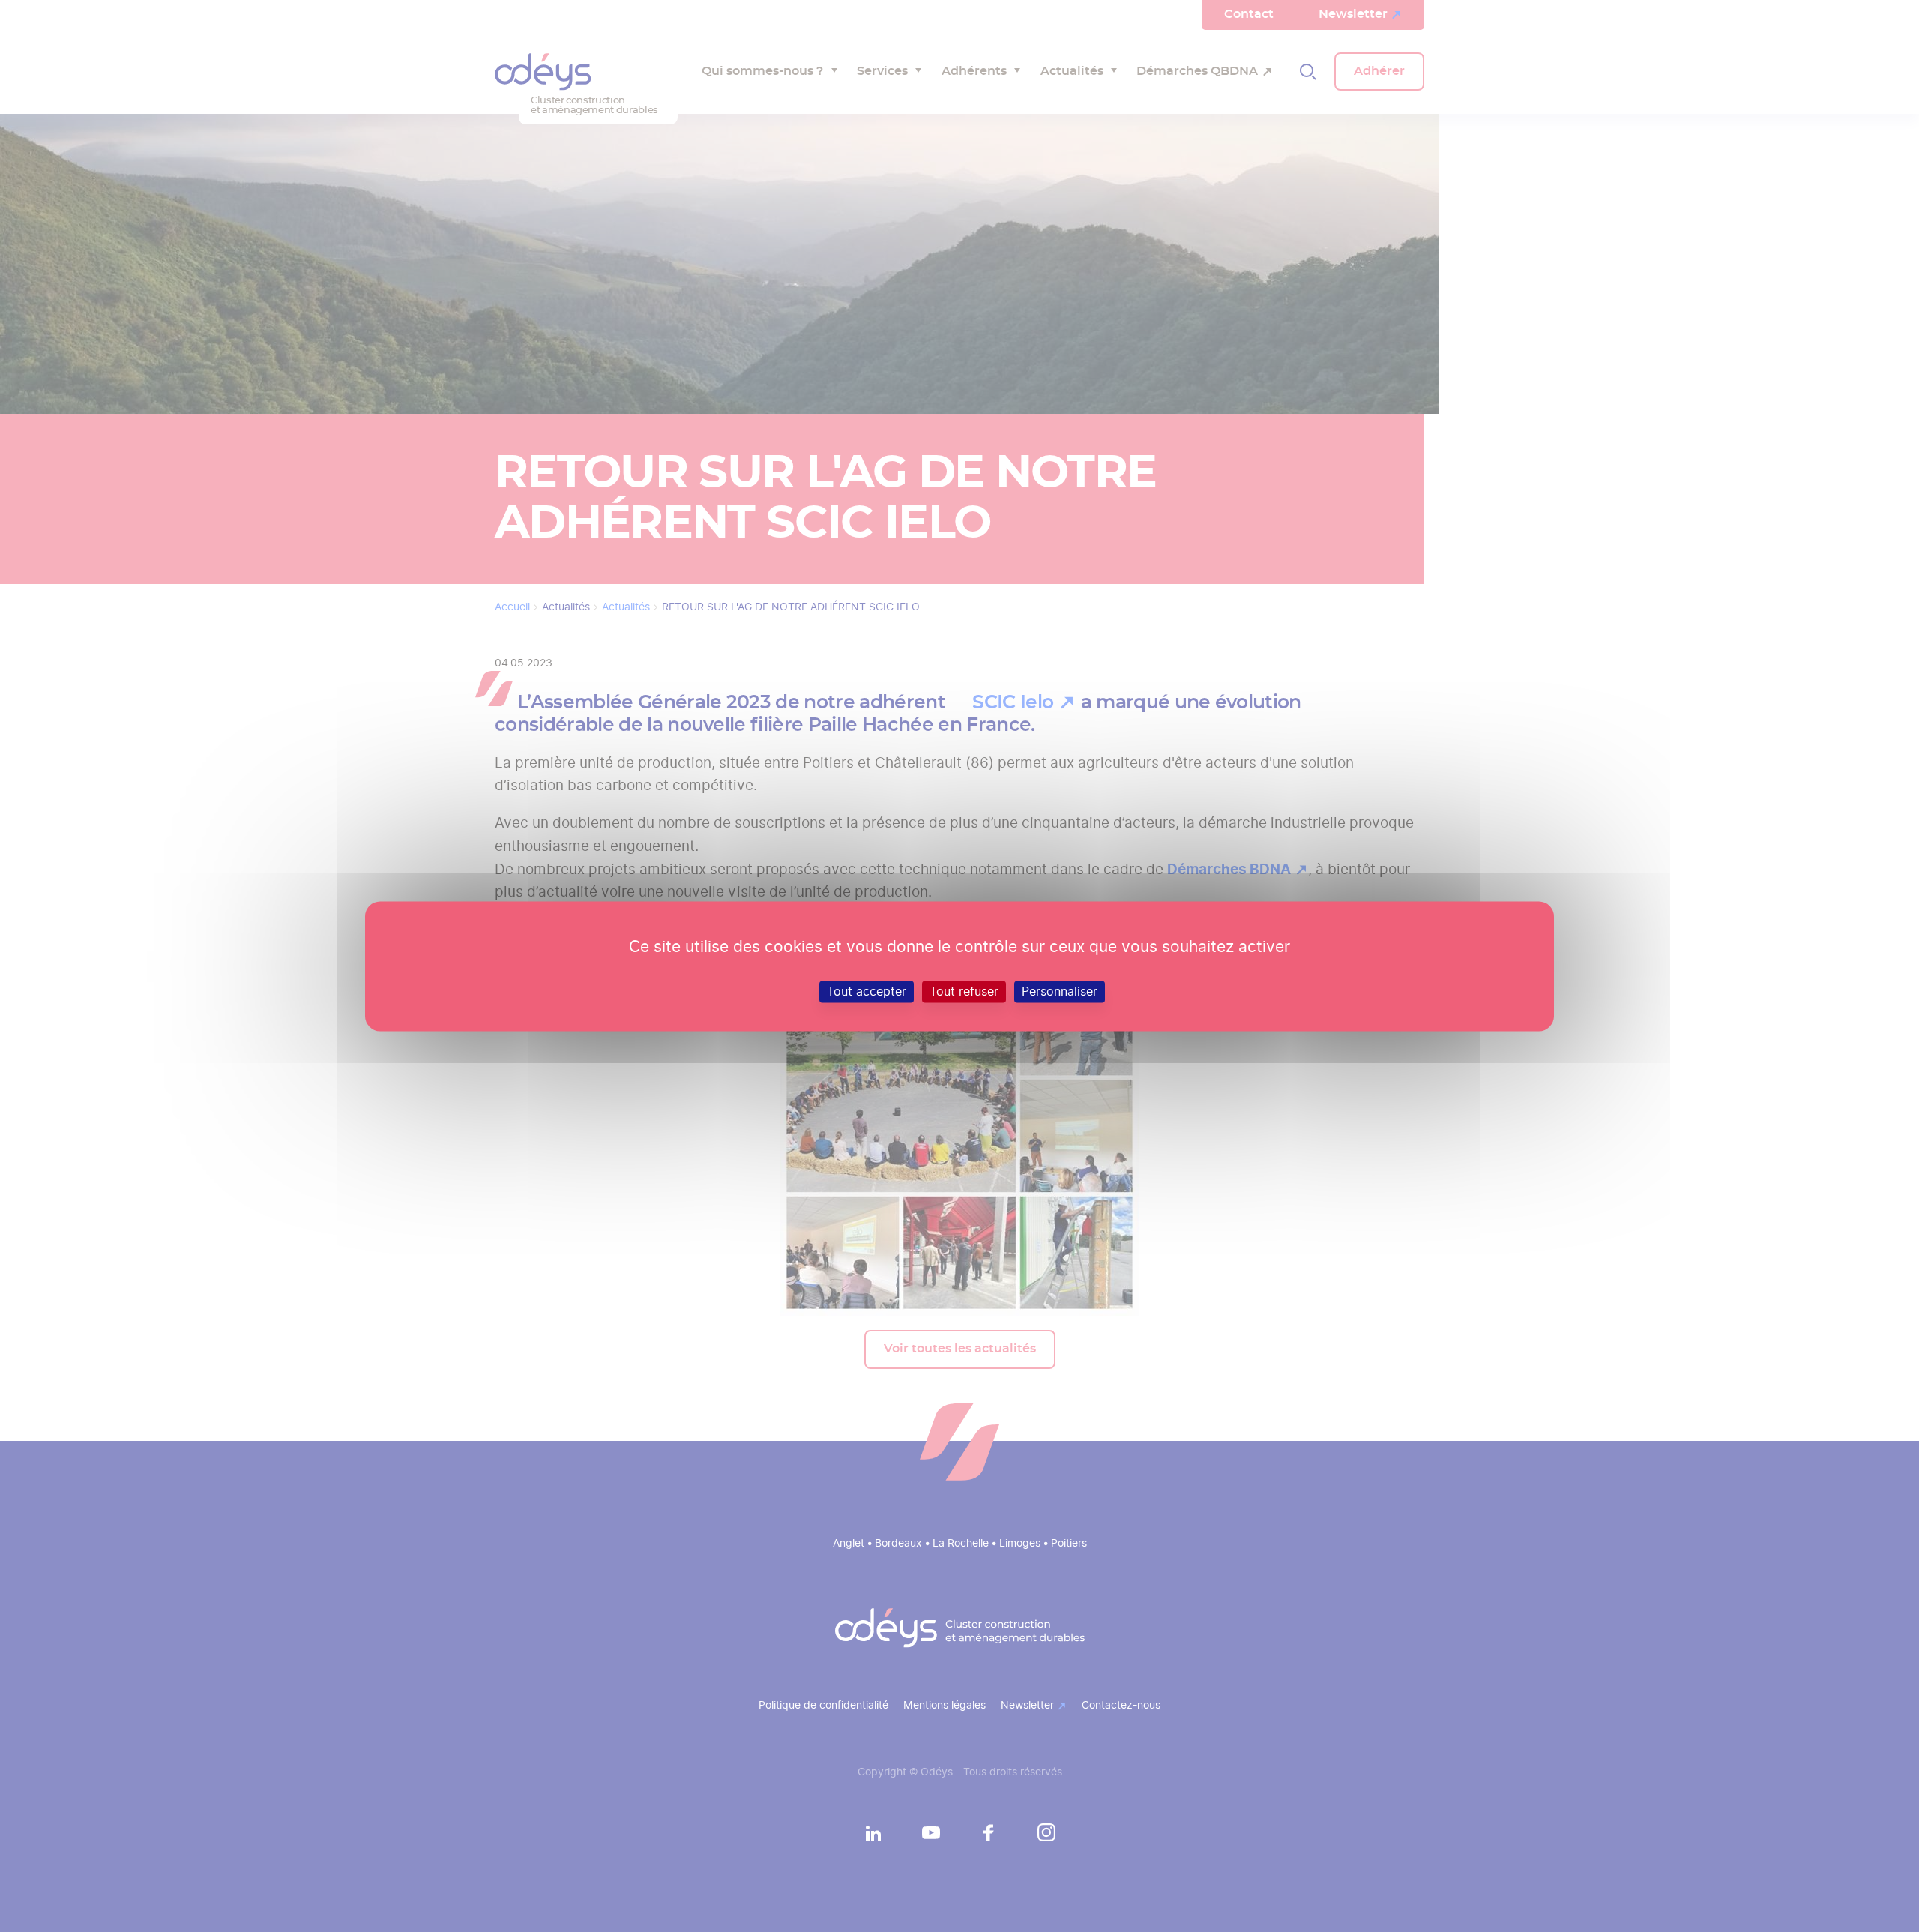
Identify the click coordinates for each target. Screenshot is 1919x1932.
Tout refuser (964, 991)
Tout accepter (867, 991)
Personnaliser (1060, 991)
